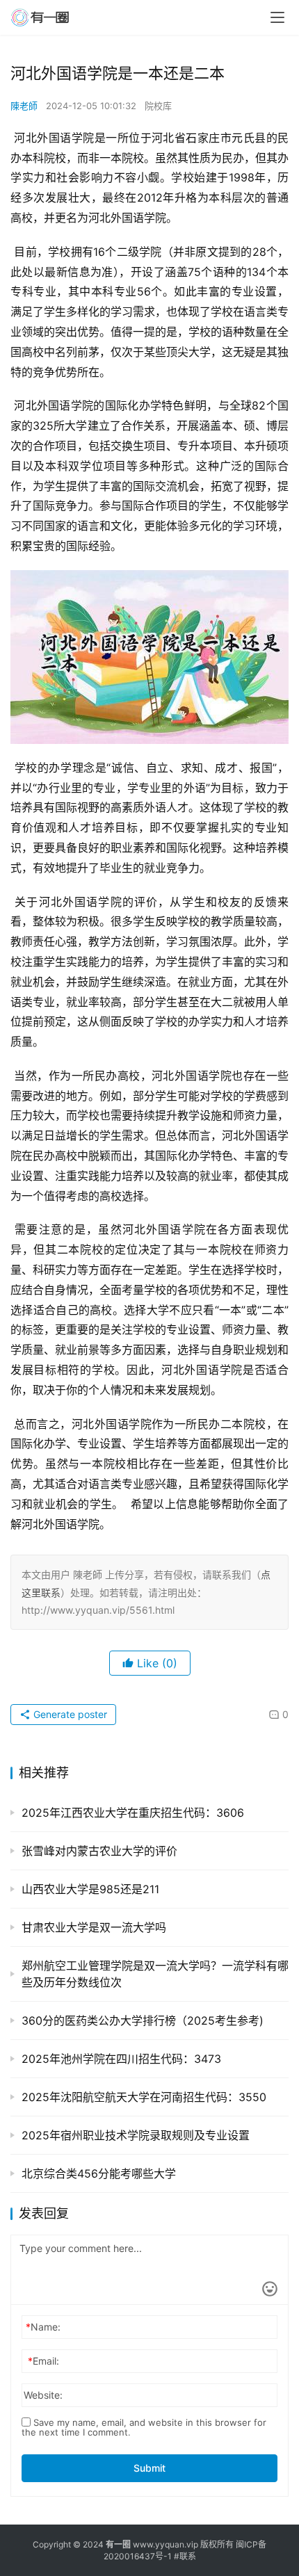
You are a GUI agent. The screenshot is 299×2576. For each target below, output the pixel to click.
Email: (43, 2361)
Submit (149, 2468)
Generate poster (69, 1714)
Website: (43, 2395)
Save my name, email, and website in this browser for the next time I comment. (144, 2427)
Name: (43, 2327)
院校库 (158, 106)
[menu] (277, 17)
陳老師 (24, 106)
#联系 (185, 2556)
